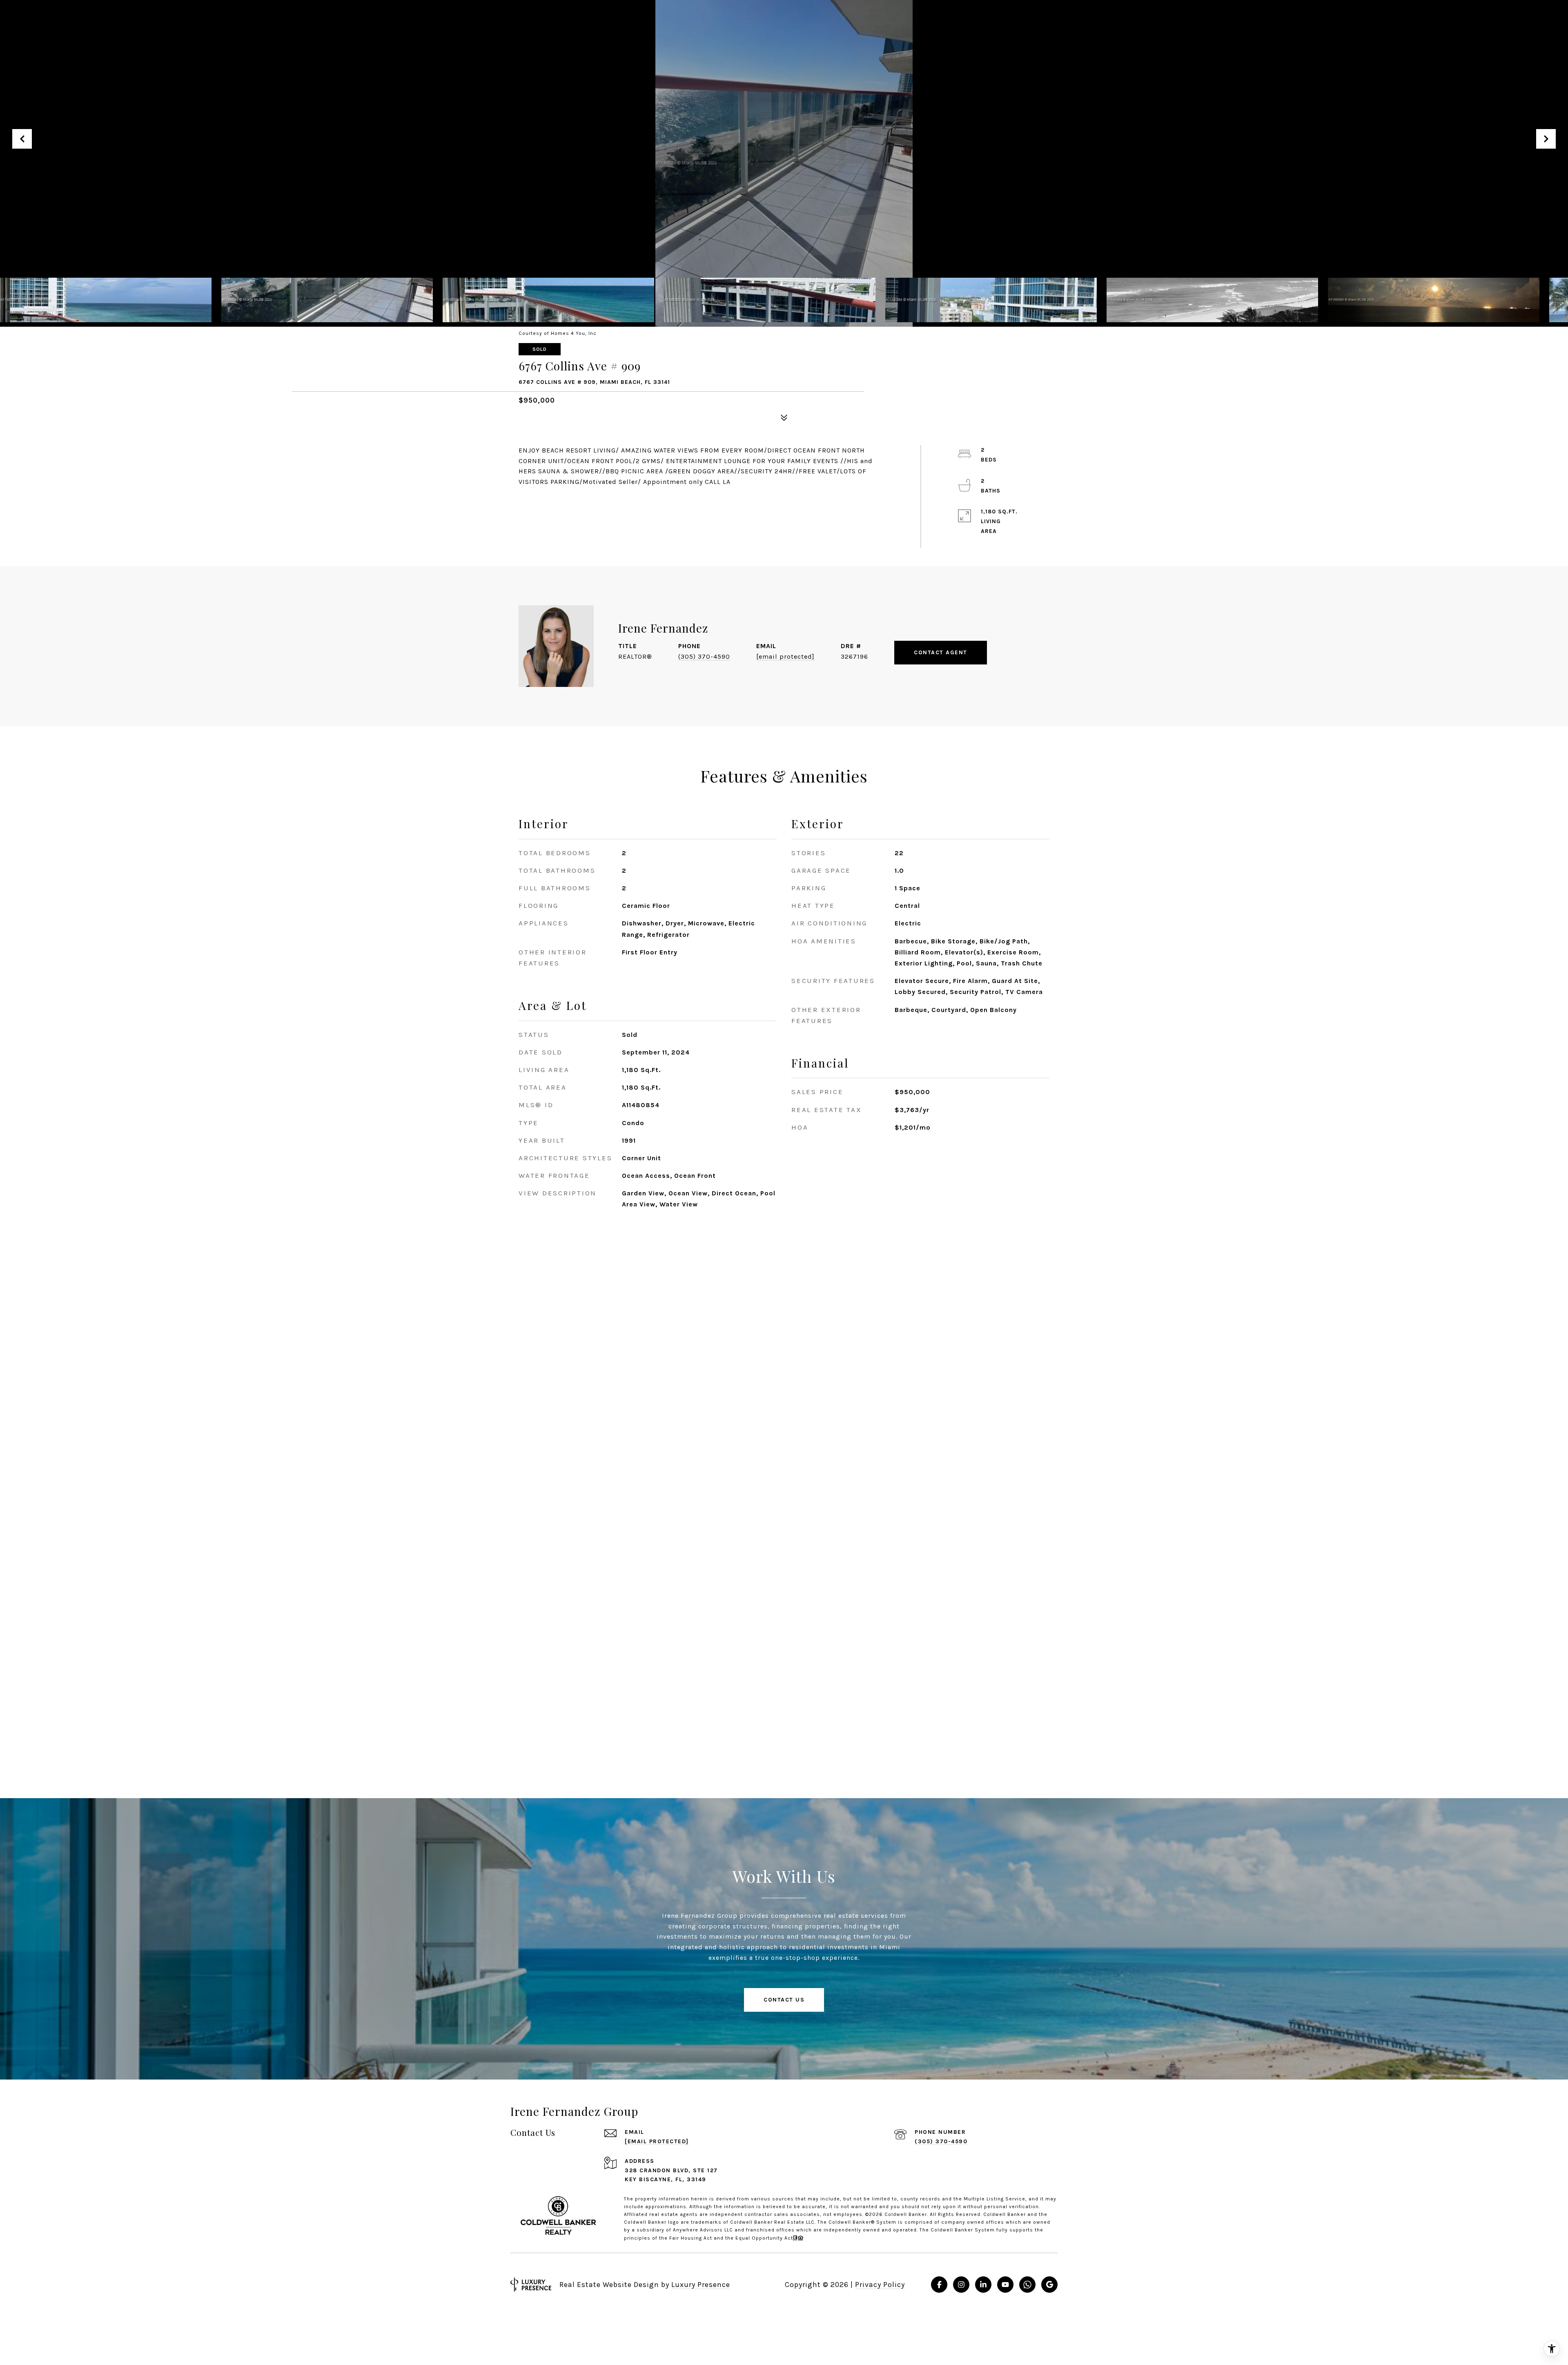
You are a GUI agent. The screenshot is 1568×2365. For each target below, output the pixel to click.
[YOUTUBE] (1005, 2285)
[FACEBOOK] (939, 2285)
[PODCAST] (1027, 2285)
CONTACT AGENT (941, 652)
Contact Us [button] (784, 2000)
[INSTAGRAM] (961, 2285)
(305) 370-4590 (704, 656)
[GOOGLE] (1049, 2285)
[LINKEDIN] (983, 2285)
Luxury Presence (701, 2285)
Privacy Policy (880, 2285)
